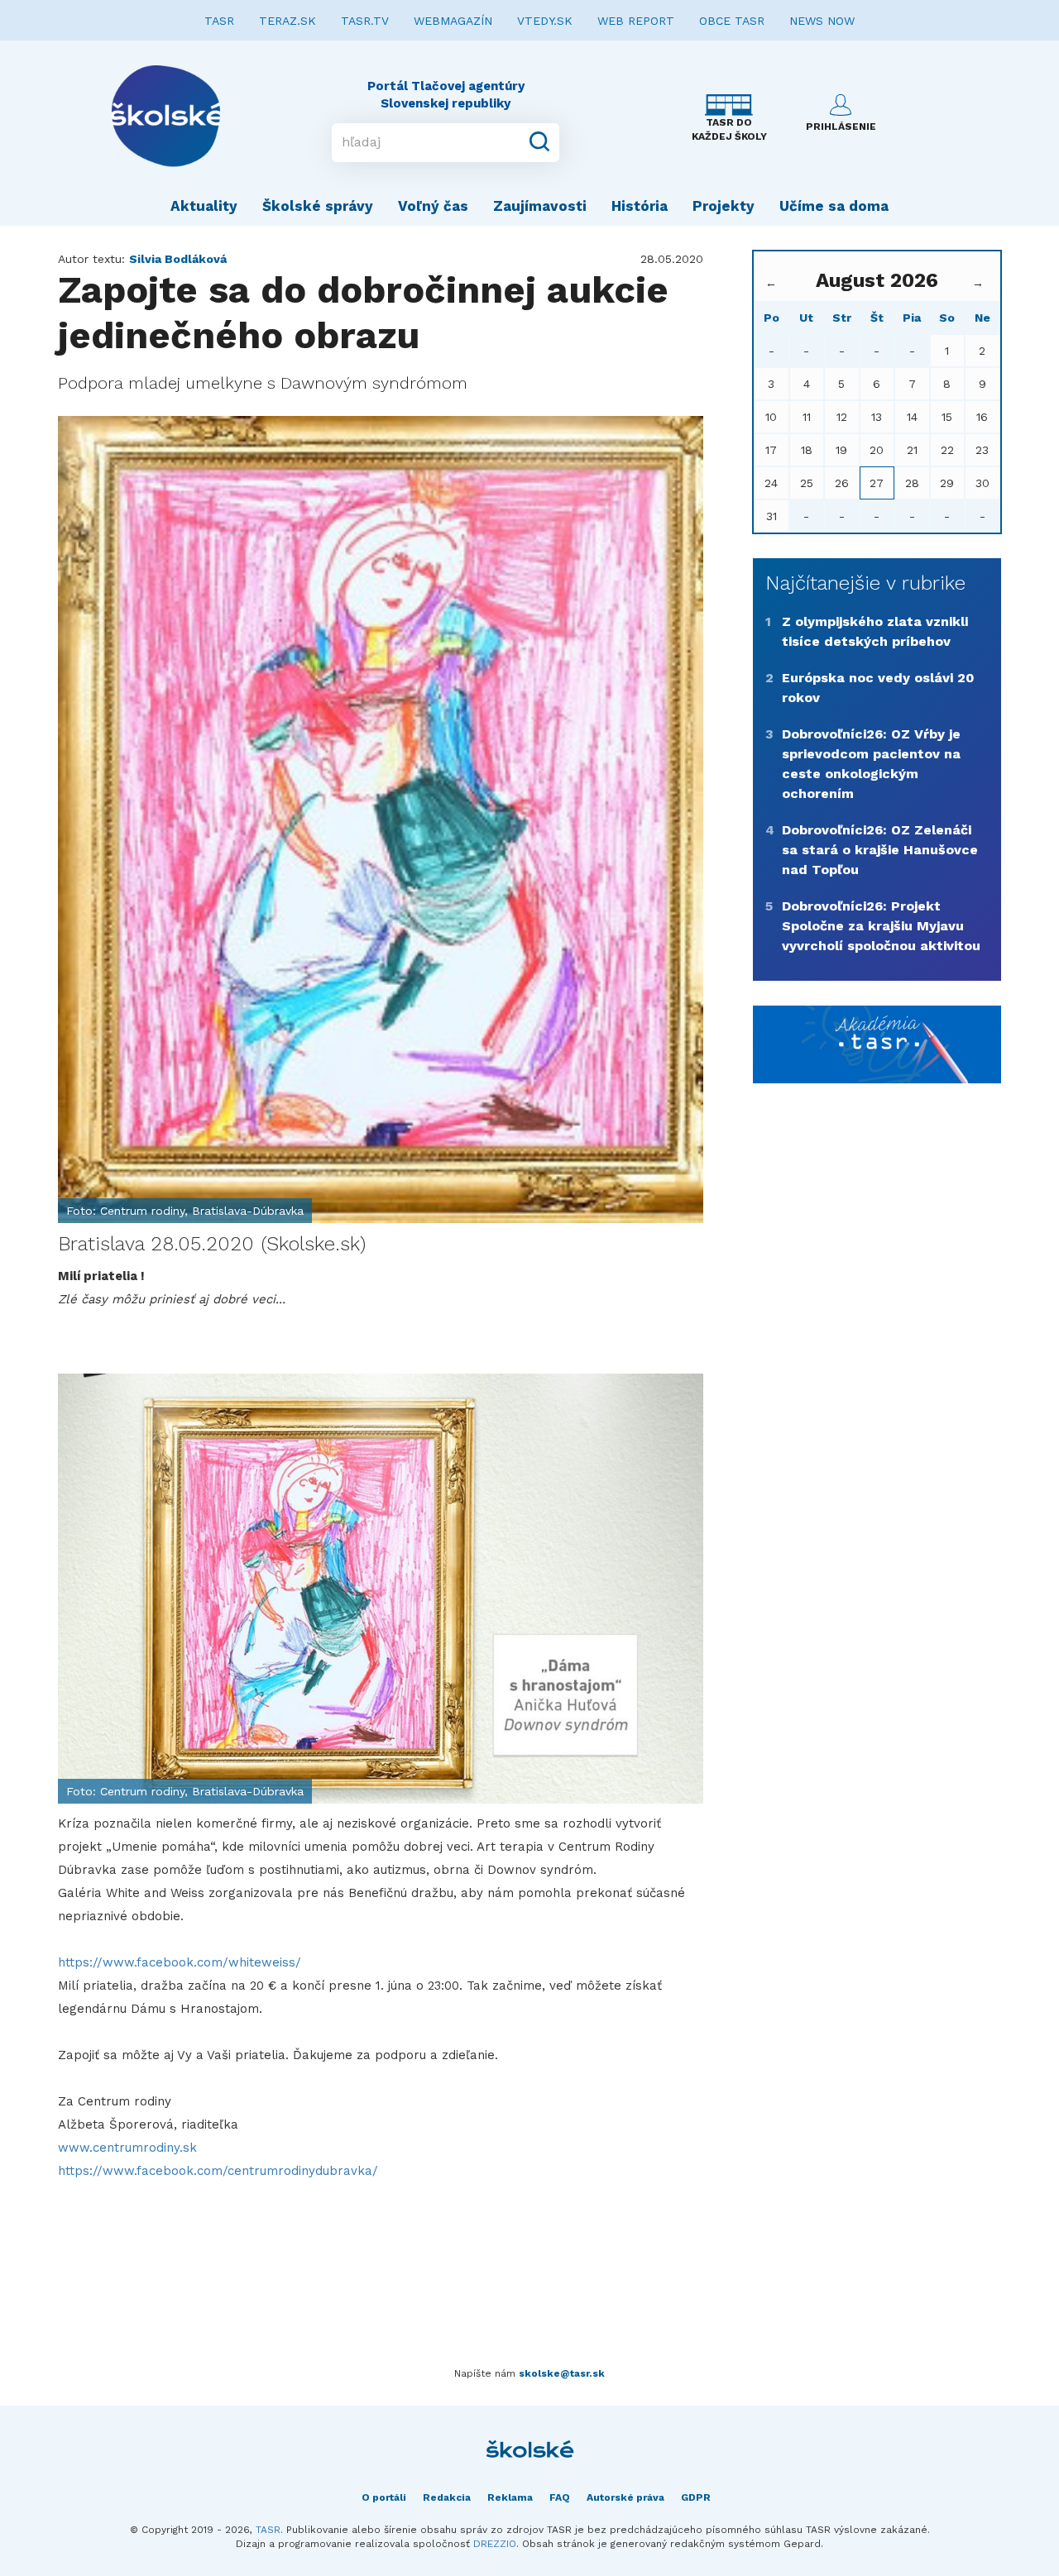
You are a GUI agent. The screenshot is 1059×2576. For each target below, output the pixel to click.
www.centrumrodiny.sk (127, 2148)
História (640, 206)
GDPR (696, 2497)
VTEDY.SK (545, 21)
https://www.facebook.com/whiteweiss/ (180, 1962)
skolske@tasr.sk (562, 2373)
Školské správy (318, 206)
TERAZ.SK (288, 21)
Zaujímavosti (540, 206)
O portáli (384, 2497)
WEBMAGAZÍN (453, 21)
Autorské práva (625, 2497)
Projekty (724, 206)
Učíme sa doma (834, 206)
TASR (219, 21)
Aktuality (204, 206)
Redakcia (447, 2497)
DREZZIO (495, 2544)
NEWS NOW (822, 21)
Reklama (510, 2497)
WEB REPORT (636, 21)
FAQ (560, 2497)
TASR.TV (365, 21)
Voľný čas (433, 206)
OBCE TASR (732, 21)
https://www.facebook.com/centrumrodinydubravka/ (218, 2171)
